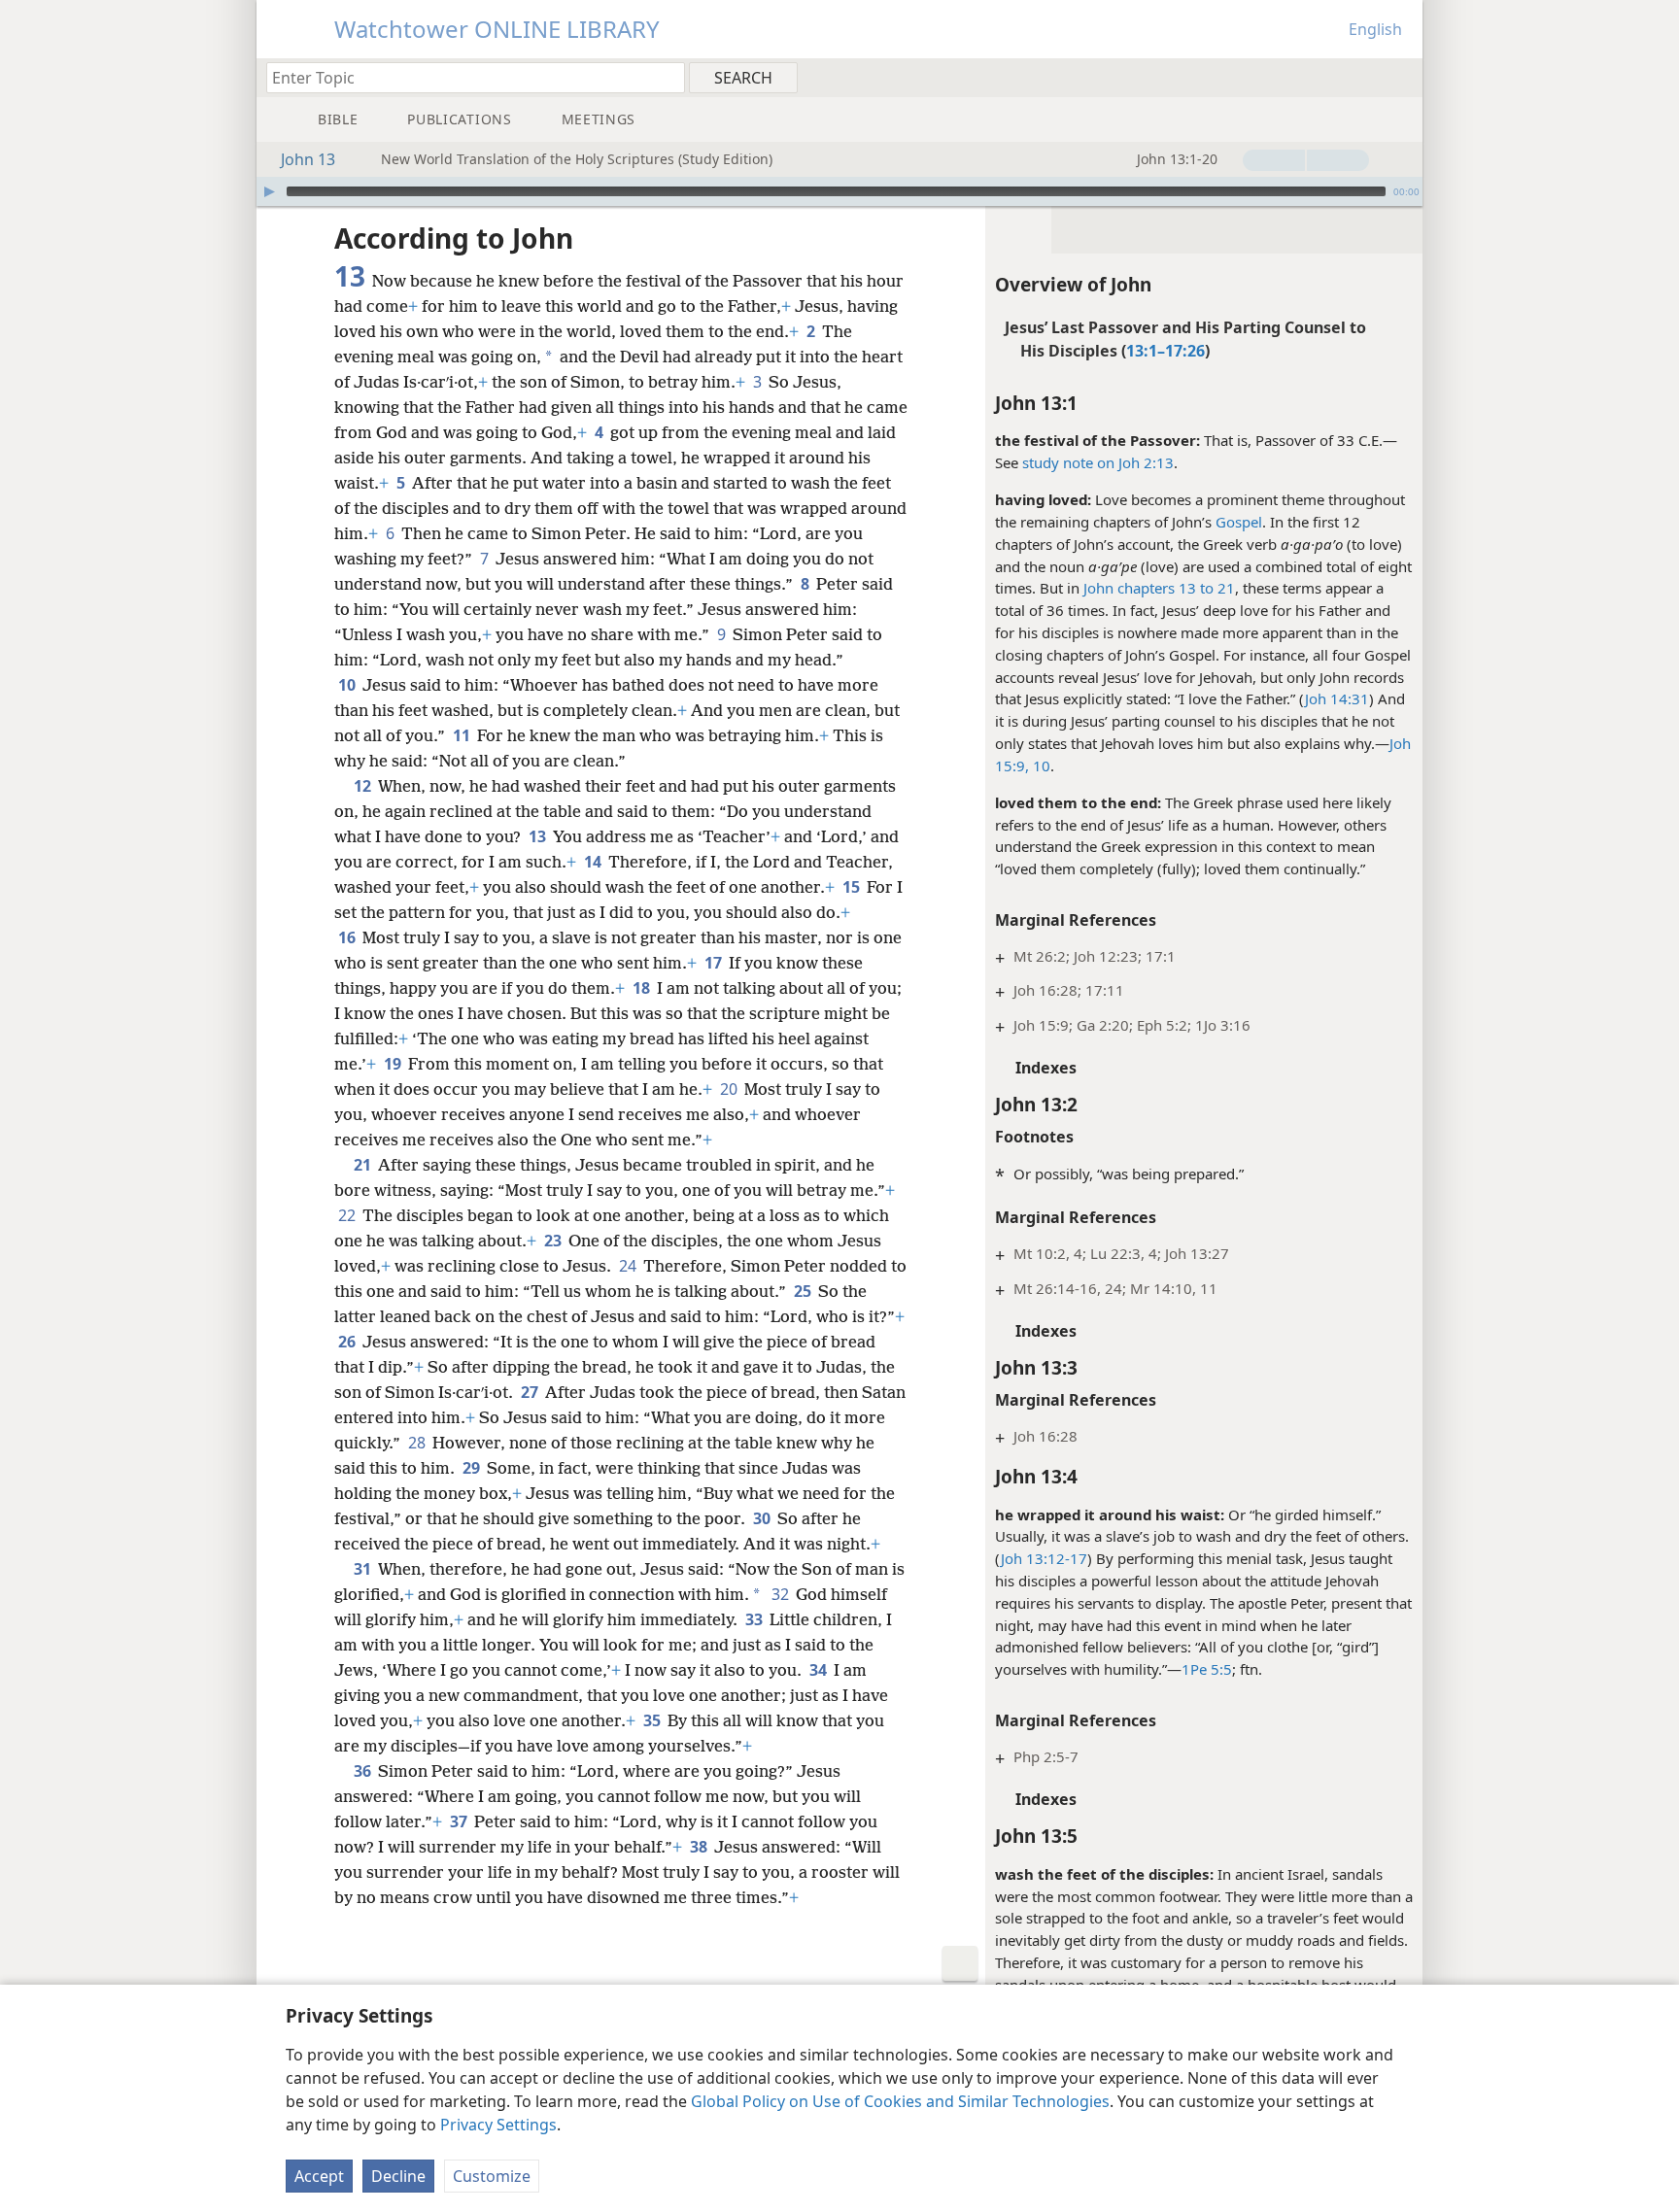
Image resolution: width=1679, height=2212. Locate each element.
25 (804, 1291)
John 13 (308, 159)
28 (418, 1443)
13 (539, 836)
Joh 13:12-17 (1044, 1558)
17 (715, 963)
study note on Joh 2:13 (1098, 462)
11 (463, 735)
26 (348, 1342)
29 (473, 1468)
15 (853, 887)
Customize (492, 2176)
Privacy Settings (498, 2125)
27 (531, 1392)
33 (755, 1619)
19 (394, 1064)
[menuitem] (1401, 77)
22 (348, 1215)
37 (460, 1821)
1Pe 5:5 (1207, 1669)
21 (364, 1165)
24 (629, 1266)
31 (364, 1569)
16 (348, 937)
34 (820, 1670)
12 (364, 786)
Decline (398, 2176)
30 (763, 1518)
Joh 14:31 (1337, 698)
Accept (319, 2176)
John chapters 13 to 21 (1159, 588)
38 (700, 1847)
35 (653, 1720)
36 (364, 1771)
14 (594, 862)
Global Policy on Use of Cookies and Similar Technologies (900, 2101)
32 (782, 1594)
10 (348, 685)
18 (643, 988)
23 (554, 1241)
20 (730, 1089)
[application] (839, 191)
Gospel (1239, 522)
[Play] (269, 191)
